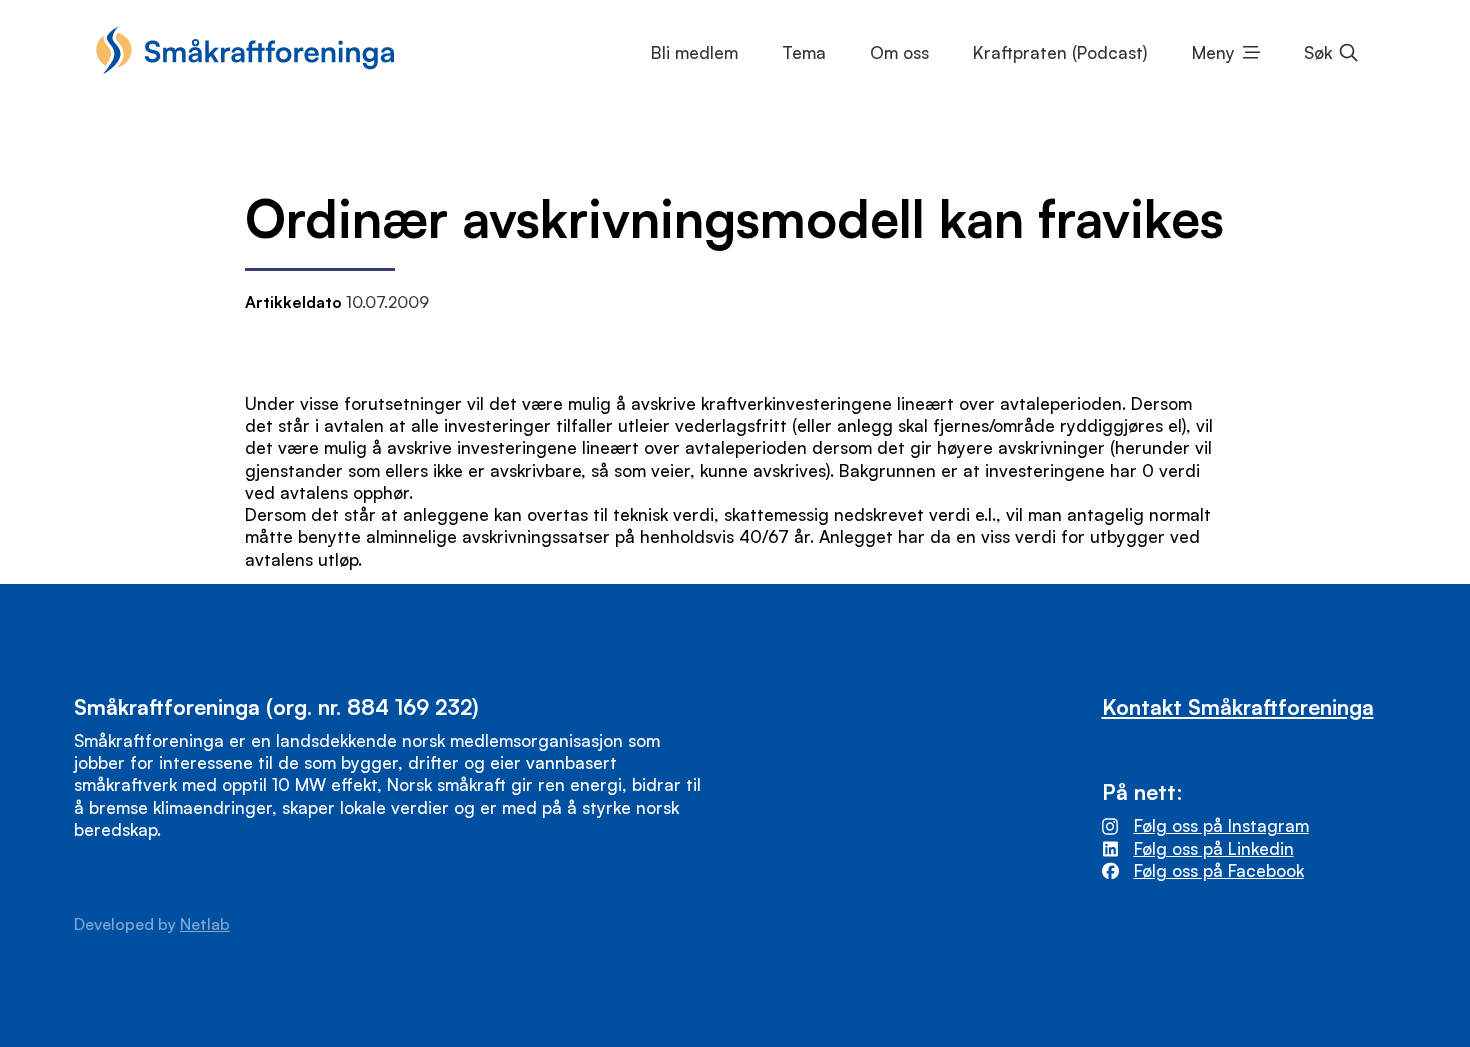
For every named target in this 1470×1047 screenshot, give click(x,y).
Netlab (205, 924)
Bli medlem (694, 52)
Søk (1318, 52)
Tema (804, 52)
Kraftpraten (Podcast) (1060, 52)
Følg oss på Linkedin (1214, 848)
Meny (1213, 52)
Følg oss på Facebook (1219, 870)
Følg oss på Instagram (1221, 825)
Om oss (899, 52)
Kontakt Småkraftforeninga (1238, 706)
